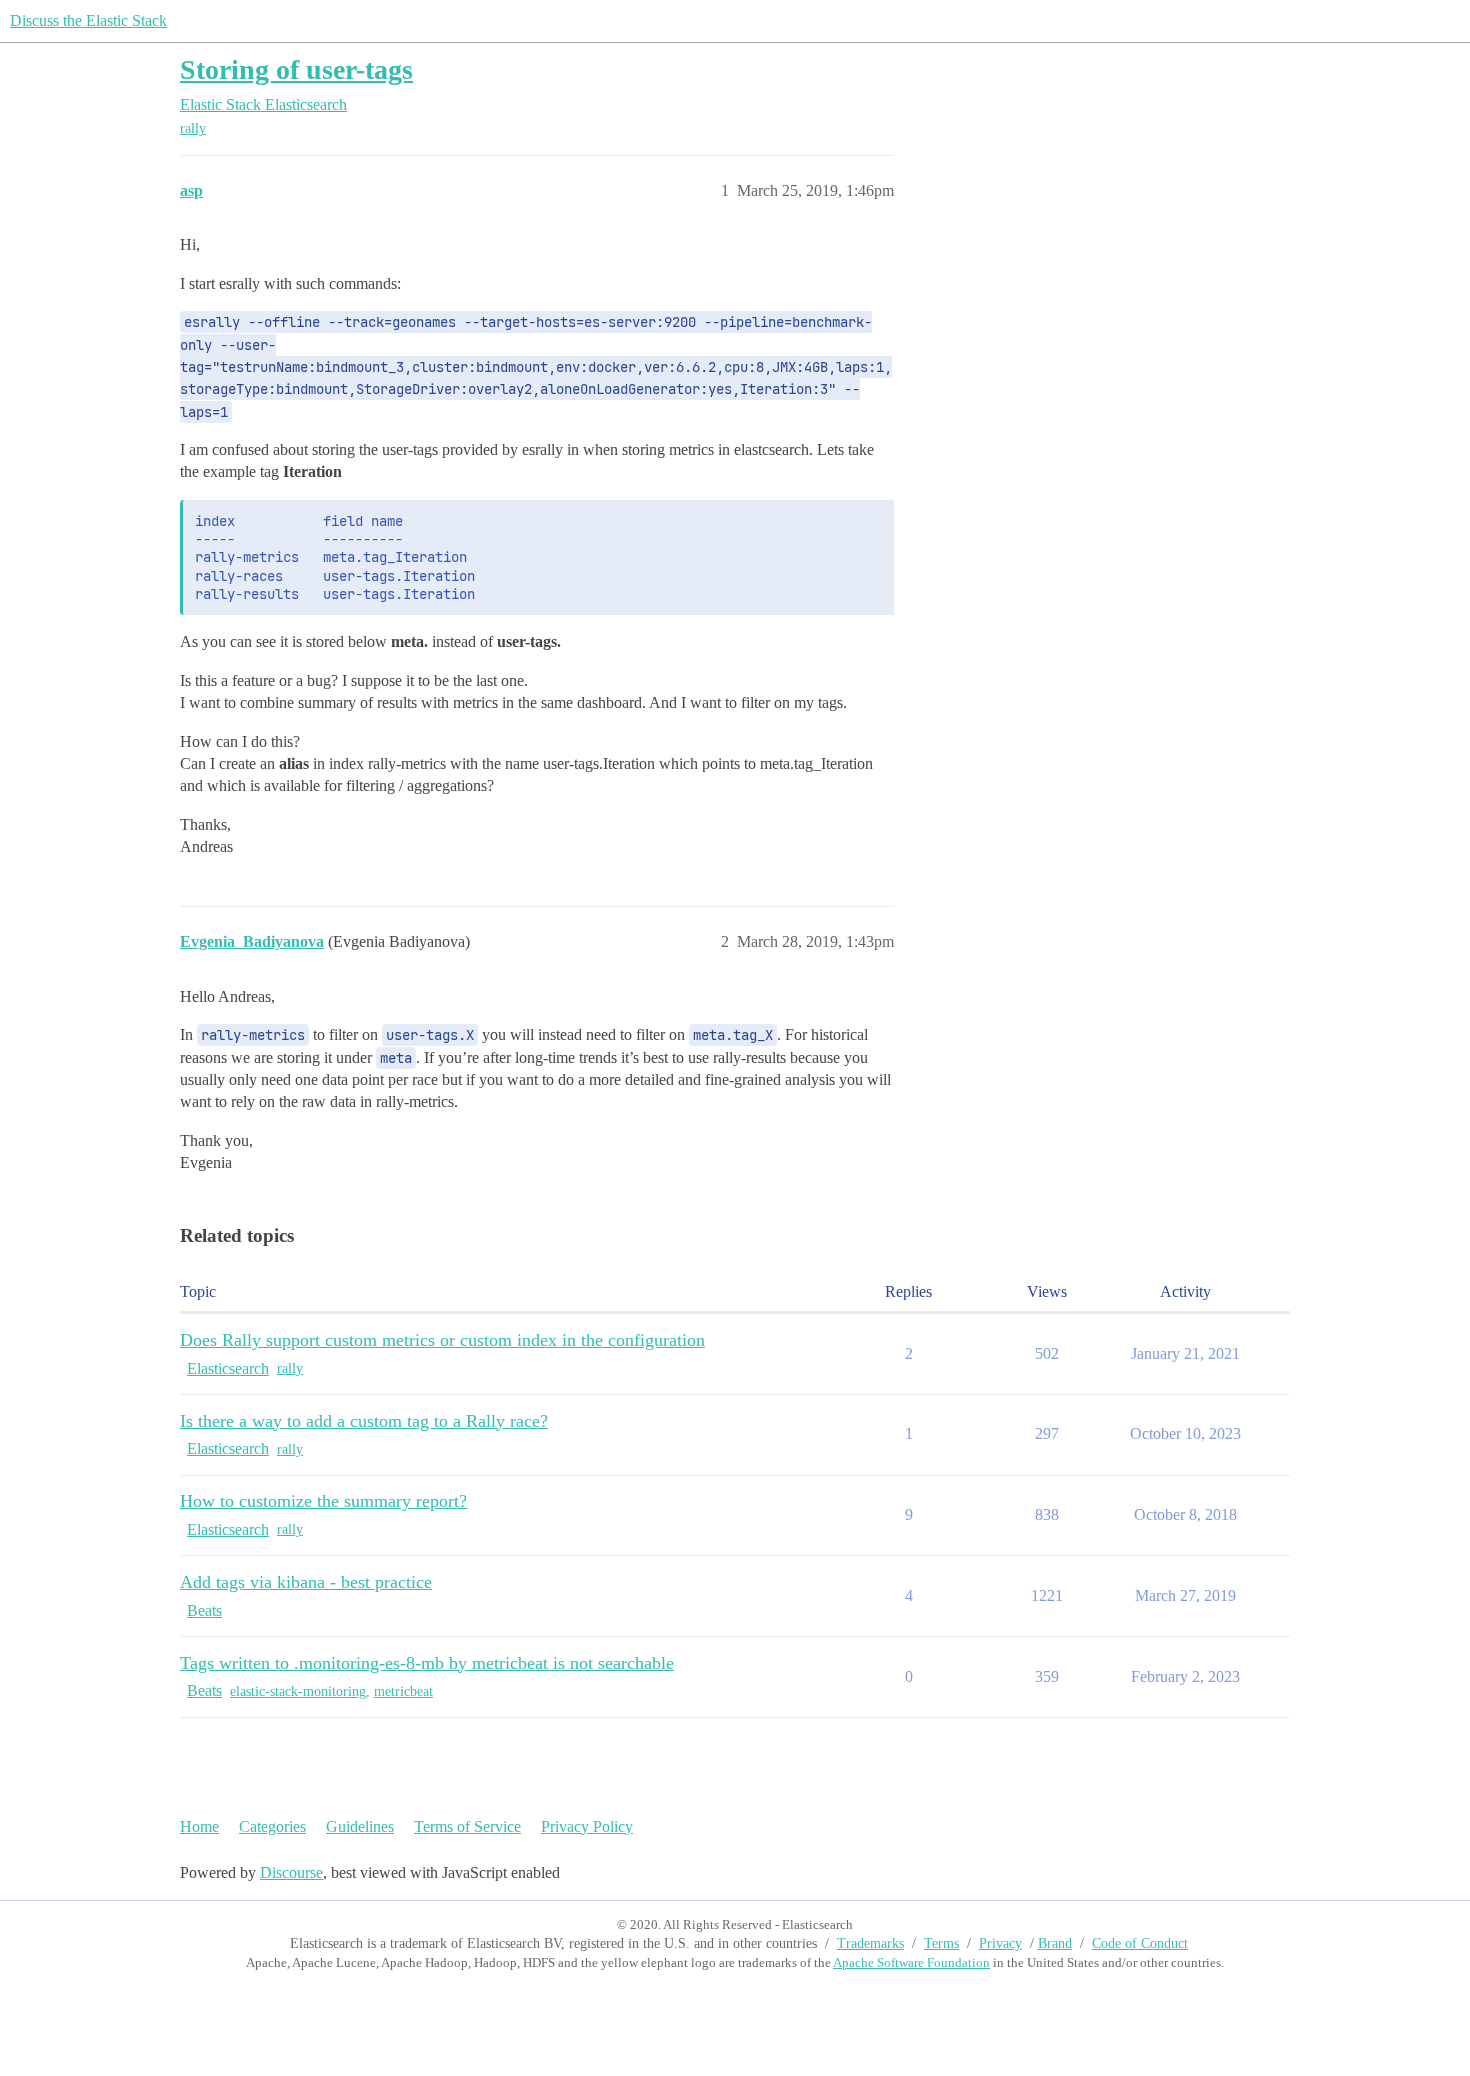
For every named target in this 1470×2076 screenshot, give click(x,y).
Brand (1055, 1943)
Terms (941, 1943)
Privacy (1000, 1943)
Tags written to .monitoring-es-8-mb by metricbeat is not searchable (427, 1663)
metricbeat (403, 1691)
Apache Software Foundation (911, 1962)
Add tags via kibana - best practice (306, 1582)
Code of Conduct (1140, 1943)
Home (199, 1826)
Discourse (291, 1872)
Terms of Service (467, 1826)
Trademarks (870, 1943)
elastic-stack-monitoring (298, 1691)
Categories (272, 1826)
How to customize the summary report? (323, 1501)
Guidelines (360, 1826)
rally (193, 128)
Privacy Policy (587, 1826)
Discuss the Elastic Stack (88, 20)
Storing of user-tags (296, 69)
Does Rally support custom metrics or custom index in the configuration (442, 1340)
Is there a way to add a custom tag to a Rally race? (364, 1421)
